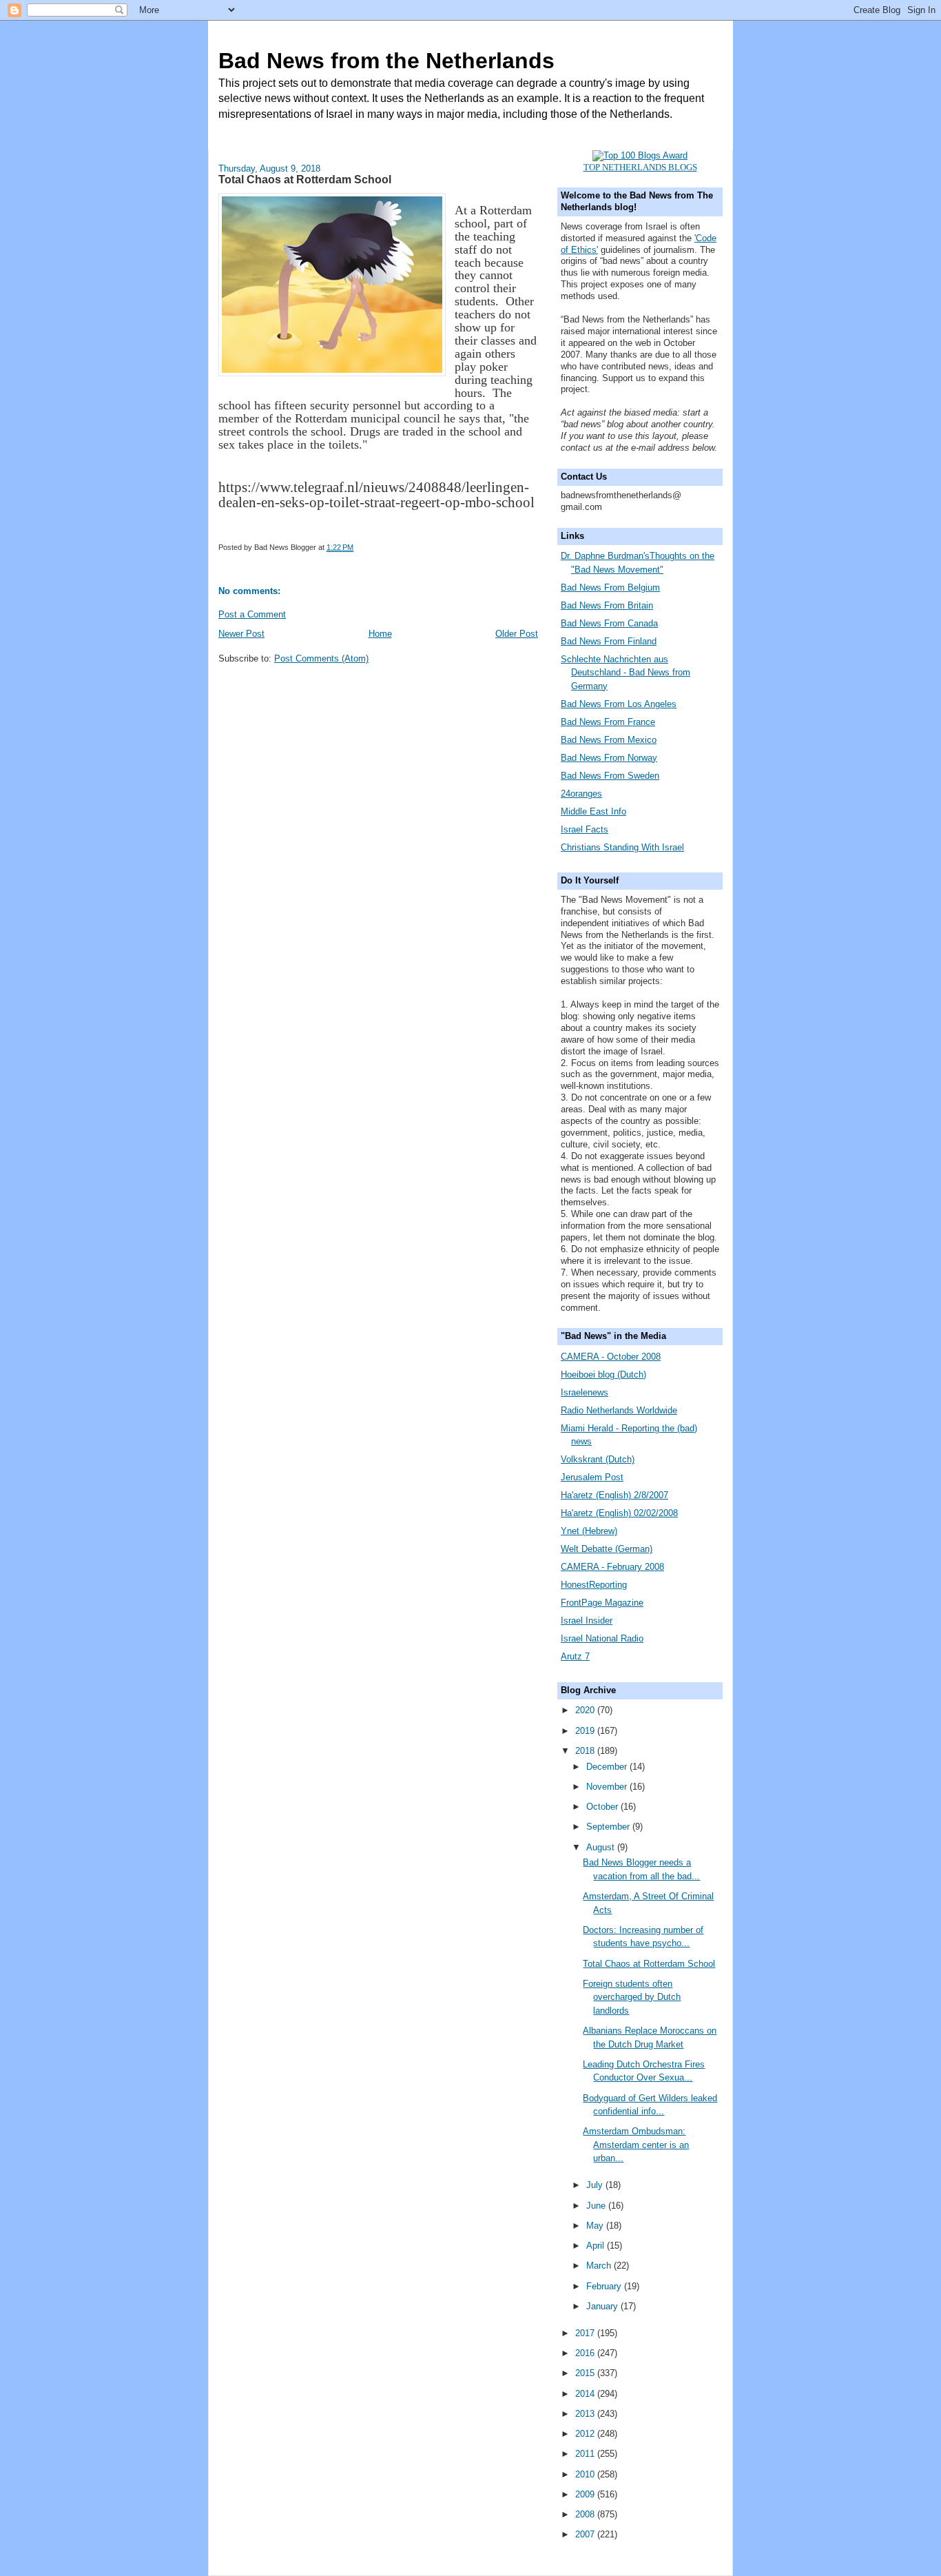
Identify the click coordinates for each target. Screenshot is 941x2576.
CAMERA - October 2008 (611, 1357)
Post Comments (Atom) (321, 658)
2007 (586, 2534)
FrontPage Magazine (602, 1603)
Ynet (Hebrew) (589, 1531)
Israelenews (585, 1392)
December (608, 1767)
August (602, 1847)
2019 (586, 1731)
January (603, 2306)
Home (380, 634)
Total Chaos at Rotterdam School (649, 1964)
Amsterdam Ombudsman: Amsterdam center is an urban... (636, 2145)
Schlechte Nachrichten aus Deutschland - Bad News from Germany (625, 673)
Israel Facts (585, 829)
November (608, 1787)
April (597, 2246)
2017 (586, 2333)
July (596, 2185)
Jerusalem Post (592, 1477)
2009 (586, 2494)
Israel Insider (587, 1621)
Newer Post (241, 634)
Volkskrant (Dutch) (598, 1459)
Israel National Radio (602, 1638)
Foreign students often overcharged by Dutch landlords (632, 1997)
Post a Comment (252, 614)
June (597, 2206)
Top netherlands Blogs (640, 167)
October (603, 1807)
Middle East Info (593, 811)
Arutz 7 (575, 1656)
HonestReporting (594, 1585)
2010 (586, 2474)
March (600, 2266)
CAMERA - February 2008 (612, 1567)
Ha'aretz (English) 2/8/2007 (614, 1495)
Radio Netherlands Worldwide (619, 1410)
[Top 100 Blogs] (640, 155)
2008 (586, 2514)
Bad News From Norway (609, 758)
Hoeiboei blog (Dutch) (603, 1374)
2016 (586, 2353)
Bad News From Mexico (609, 740)
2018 (586, 1751)
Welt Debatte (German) (607, 1549)
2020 (586, 1710)
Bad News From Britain (607, 605)
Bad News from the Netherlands (386, 61)
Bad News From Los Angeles (619, 704)
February (605, 2286)
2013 (586, 2414)
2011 (586, 2454)
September (609, 1827)
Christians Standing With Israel (622, 847)
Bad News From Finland (609, 641)
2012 (586, 2434)
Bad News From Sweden (610, 776)
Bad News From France (608, 722)
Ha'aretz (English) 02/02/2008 (619, 1513)
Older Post (517, 634)
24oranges (581, 794)
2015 (586, 2373)
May (596, 2226)
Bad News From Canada (609, 623)
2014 (586, 2394)
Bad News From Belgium (610, 587)
